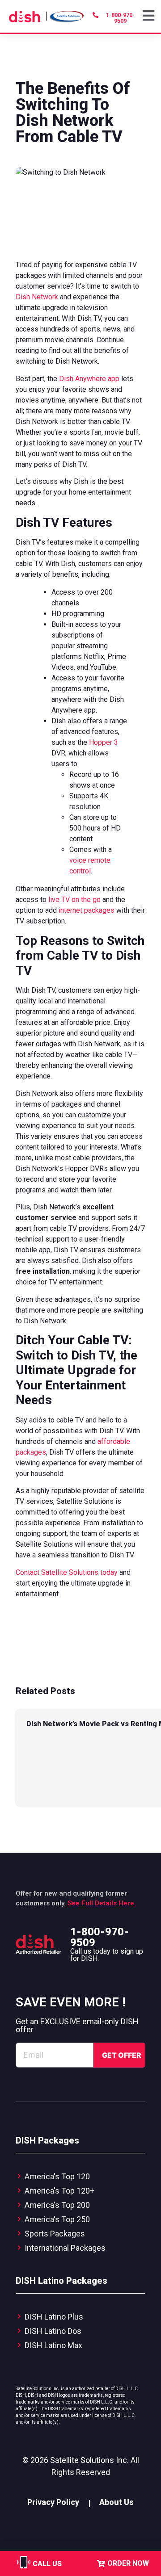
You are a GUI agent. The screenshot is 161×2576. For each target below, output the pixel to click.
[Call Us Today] (24, 2568)
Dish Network (37, 297)
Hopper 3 (104, 742)
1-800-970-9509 (100, 1937)
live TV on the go (74, 900)
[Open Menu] (150, 16)
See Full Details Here (101, 1903)
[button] (150, 16)
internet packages (87, 910)
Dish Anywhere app (89, 379)
